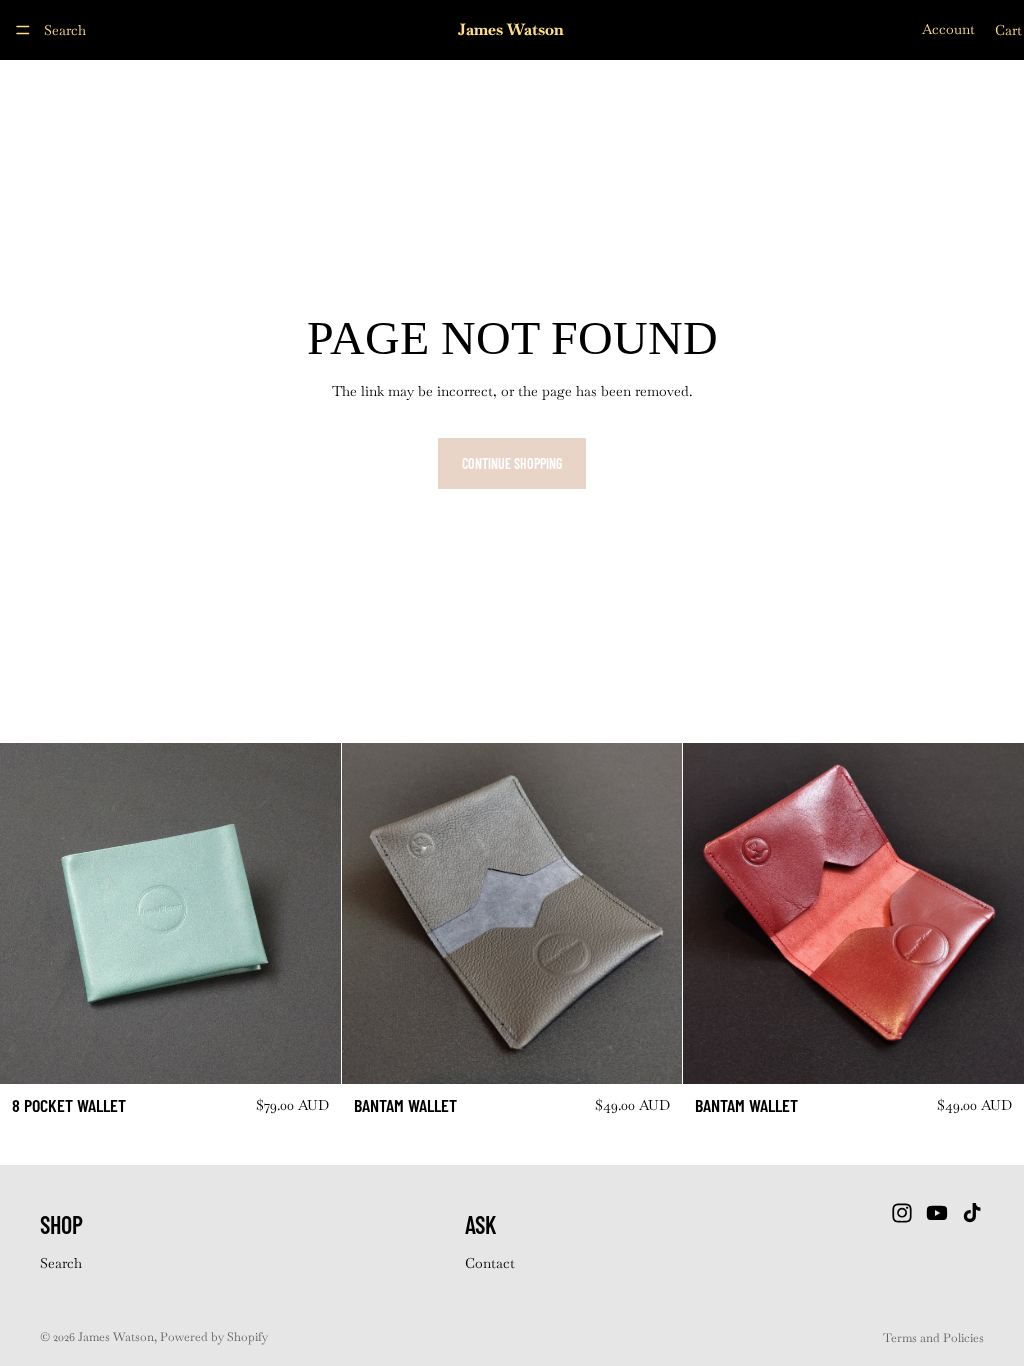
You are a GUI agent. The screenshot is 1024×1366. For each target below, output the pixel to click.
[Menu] (23, 30)
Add (327, 1052)
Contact (490, 1263)
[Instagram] (902, 1213)
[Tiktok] (972, 1213)
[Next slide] (311, 914)
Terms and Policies (933, 1338)
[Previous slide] (30, 914)
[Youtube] (937, 1213)
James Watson (116, 1337)
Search (61, 1263)
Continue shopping (512, 463)
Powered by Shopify (214, 1337)
